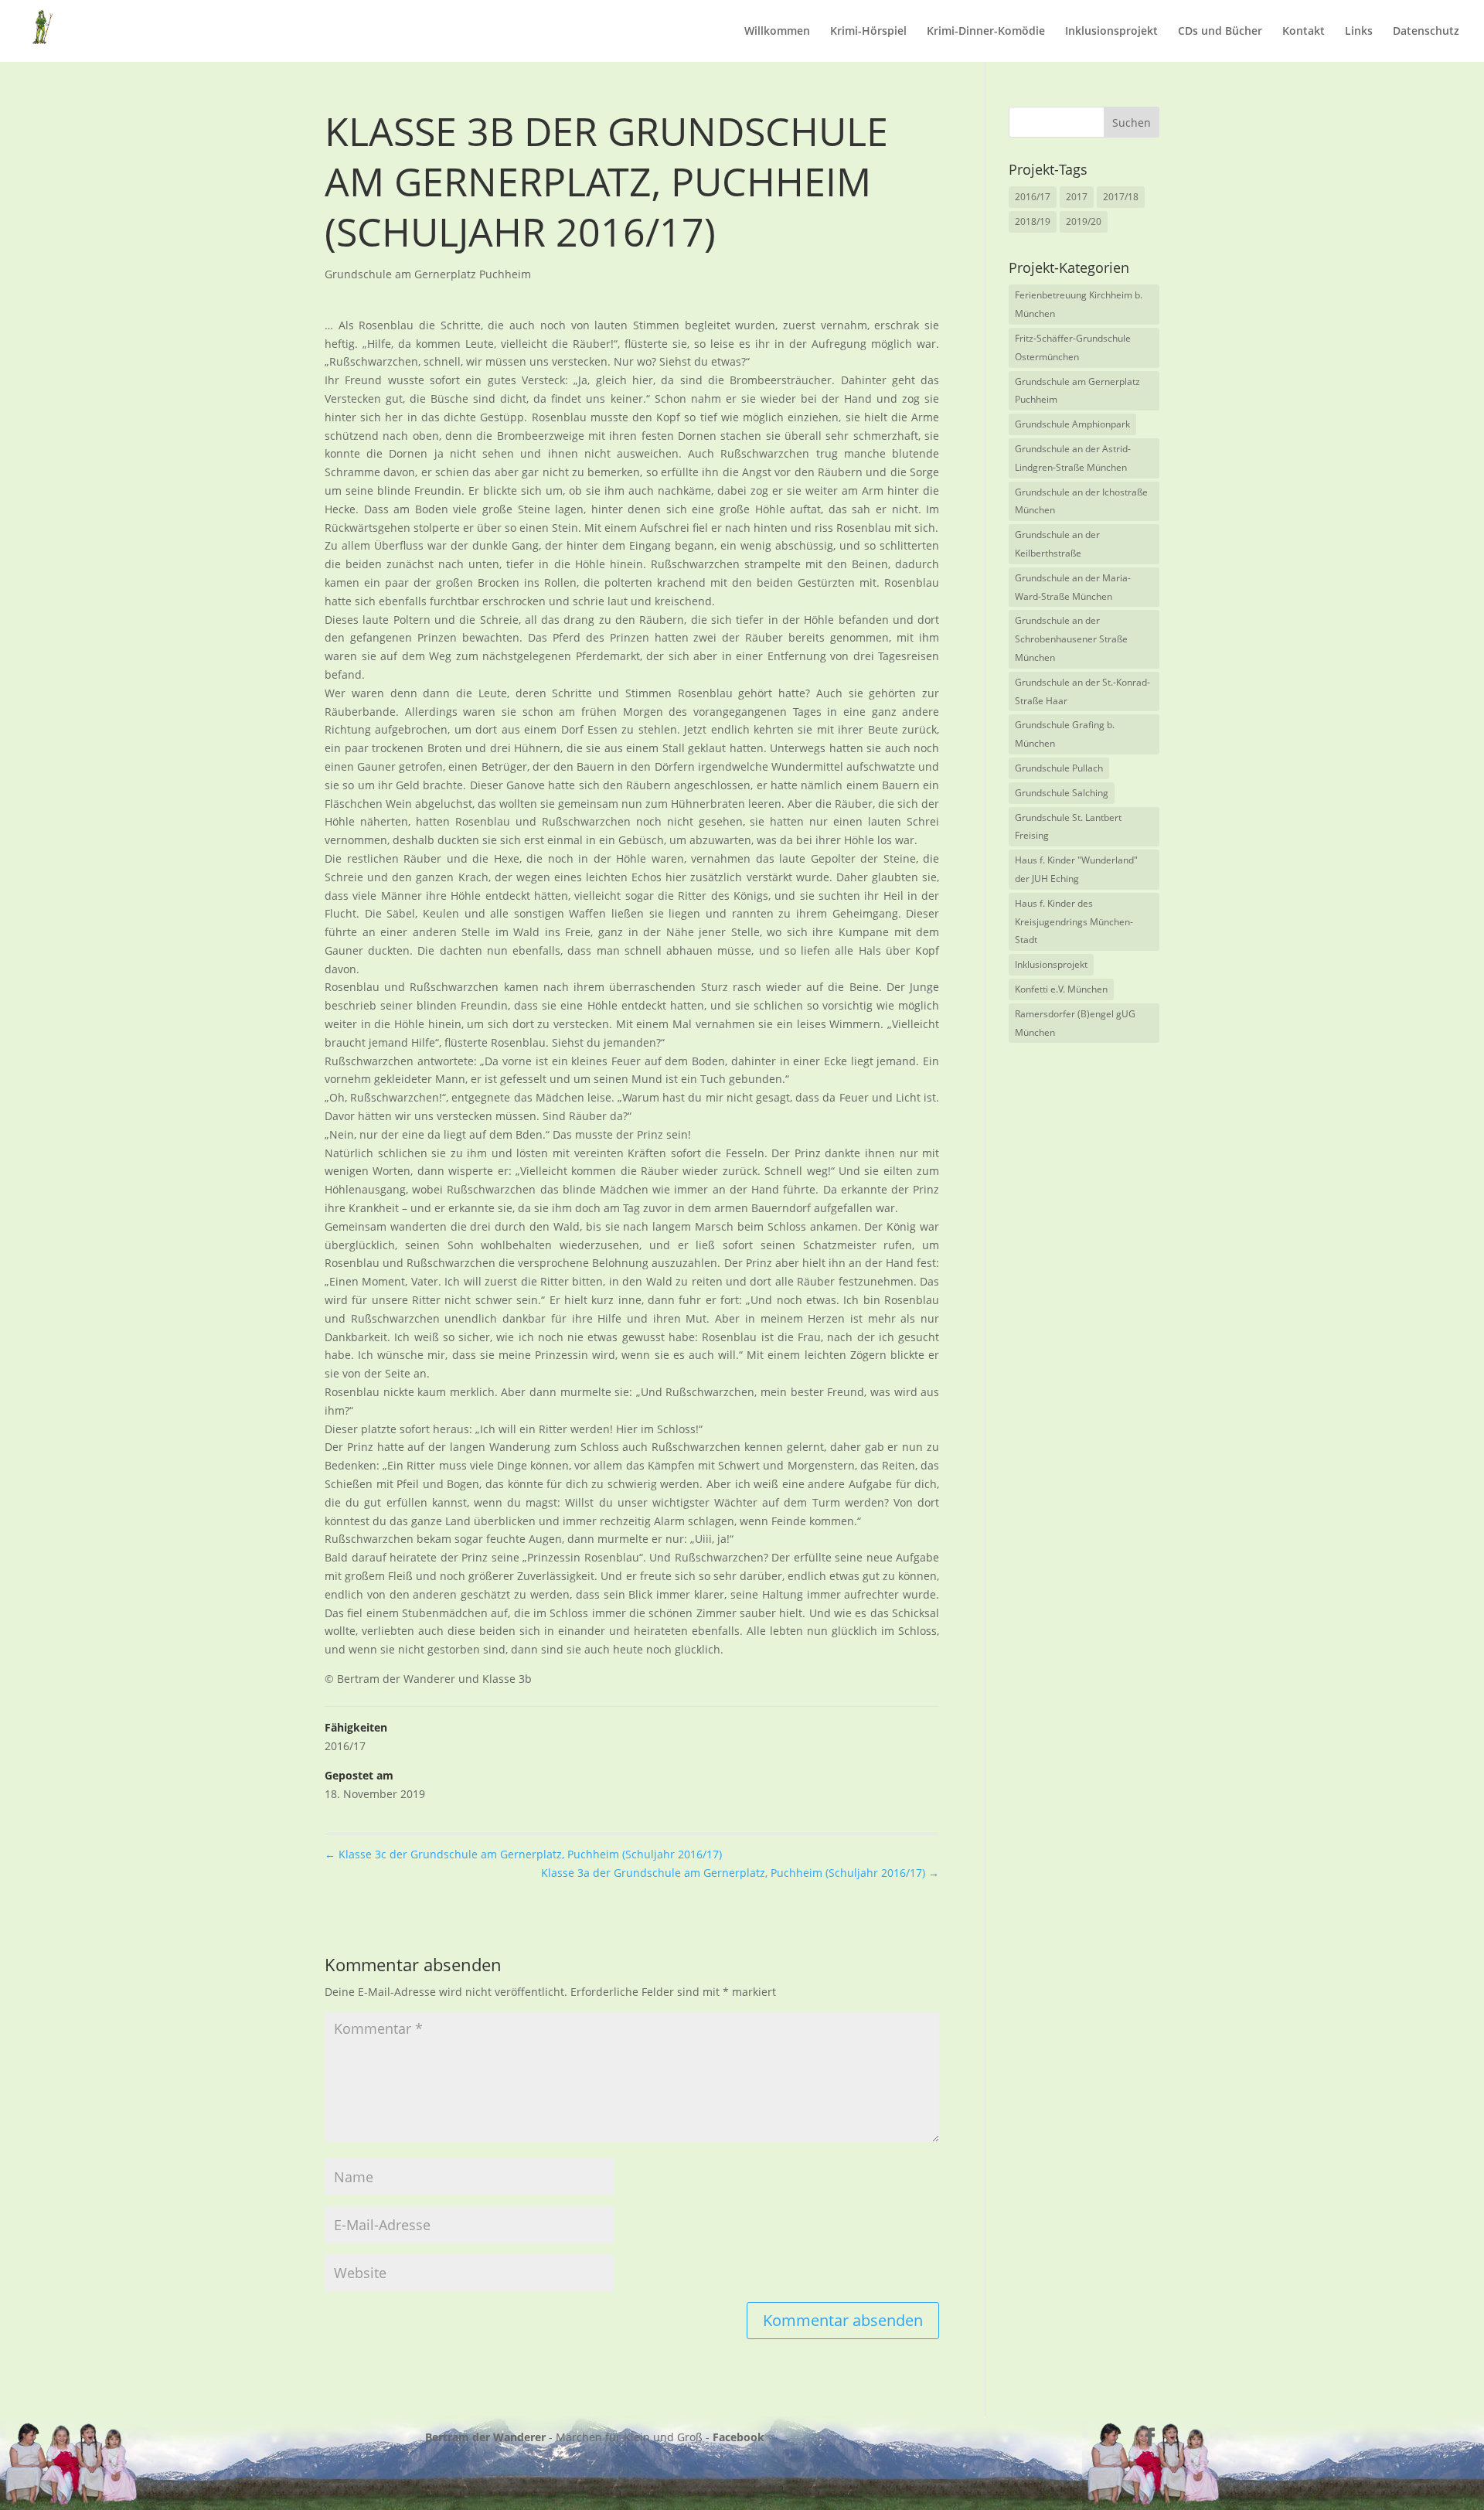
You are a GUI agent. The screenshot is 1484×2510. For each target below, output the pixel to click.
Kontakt (1304, 32)
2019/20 (1084, 221)
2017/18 (1121, 197)
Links (1359, 32)
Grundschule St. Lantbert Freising (1068, 827)
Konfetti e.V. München (1061, 989)
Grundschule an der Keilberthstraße (1057, 544)
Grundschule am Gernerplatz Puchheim (428, 274)
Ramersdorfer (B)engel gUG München (1075, 1023)
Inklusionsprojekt (1111, 32)
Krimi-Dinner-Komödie (986, 32)
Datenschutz (1426, 32)
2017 (1077, 197)
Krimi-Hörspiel (868, 32)
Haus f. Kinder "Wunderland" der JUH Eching (1076, 869)
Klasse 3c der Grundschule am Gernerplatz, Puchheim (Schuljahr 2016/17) (523, 1854)
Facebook (739, 2437)
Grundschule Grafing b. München (1065, 734)
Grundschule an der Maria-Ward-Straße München (1073, 587)
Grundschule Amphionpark (1072, 424)
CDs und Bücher (1220, 32)
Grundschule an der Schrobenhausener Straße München (1071, 639)
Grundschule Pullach (1059, 768)
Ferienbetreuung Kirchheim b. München (1079, 304)
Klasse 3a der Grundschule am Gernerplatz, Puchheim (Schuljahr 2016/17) (740, 1873)
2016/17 (345, 1746)
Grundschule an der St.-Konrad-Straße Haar (1082, 691)
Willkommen (777, 32)
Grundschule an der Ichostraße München (1081, 501)
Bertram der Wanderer (485, 2437)
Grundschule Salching (1062, 793)
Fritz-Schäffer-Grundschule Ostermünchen (1073, 347)
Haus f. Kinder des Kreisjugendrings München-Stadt (1074, 922)
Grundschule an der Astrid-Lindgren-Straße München (1073, 458)
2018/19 (1033, 221)
